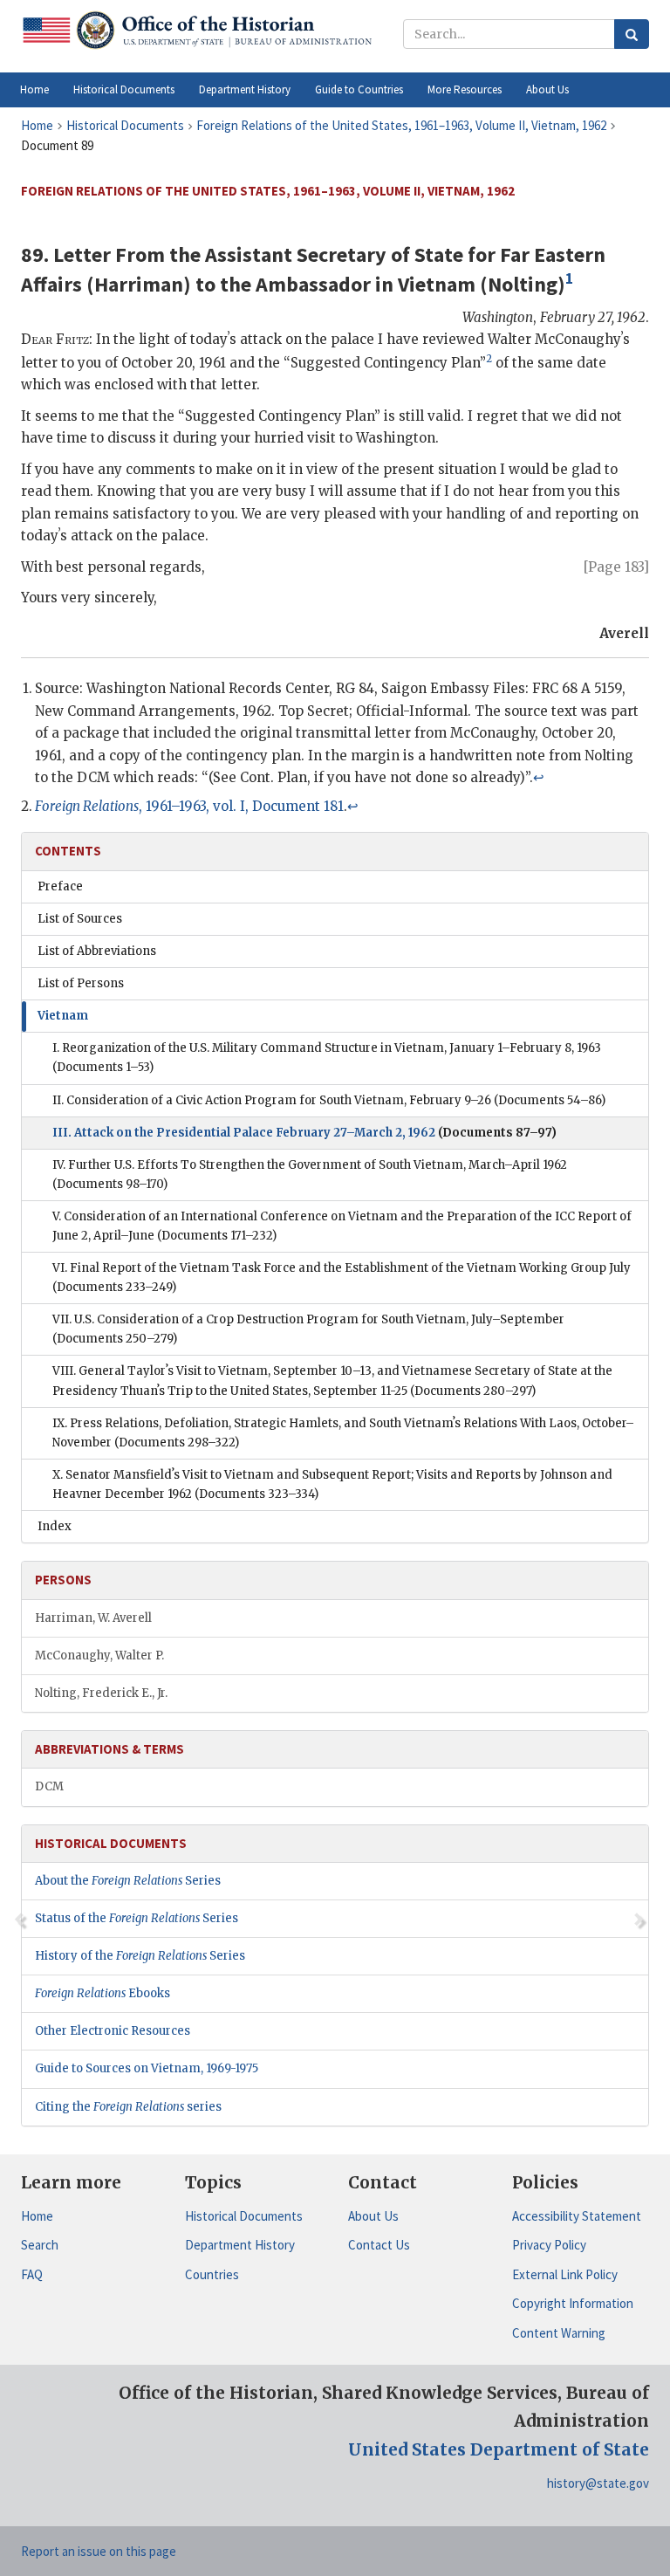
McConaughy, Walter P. (99, 1656)
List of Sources (80, 919)
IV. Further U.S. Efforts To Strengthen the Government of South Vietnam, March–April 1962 (310, 1175)
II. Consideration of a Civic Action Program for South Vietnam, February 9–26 (329, 1100)
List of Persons (81, 983)
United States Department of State (499, 2449)
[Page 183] (616, 567)
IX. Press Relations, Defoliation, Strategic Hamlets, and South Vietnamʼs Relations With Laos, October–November (343, 1433)
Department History (240, 2245)
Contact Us (379, 2245)
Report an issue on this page (99, 2551)
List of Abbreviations (97, 951)
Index (55, 1526)
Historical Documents (244, 2216)
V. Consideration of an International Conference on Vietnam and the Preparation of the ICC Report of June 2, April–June (342, 1226)
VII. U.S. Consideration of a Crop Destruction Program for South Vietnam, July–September (308, 1329)
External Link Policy (565, 2274)
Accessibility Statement (577, 2216)
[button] (124, 90)
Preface (60, 886)
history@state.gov (598, 2483)
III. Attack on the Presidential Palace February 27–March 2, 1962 (304, 1133)
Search (40, 2245)
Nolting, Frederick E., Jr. (101, 1693)
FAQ (32, 2274)
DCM (49, 1786)
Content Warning (559, 2333)
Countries (212, 2274)
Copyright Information (573, 2303)
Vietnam (63, 1016)
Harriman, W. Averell (93, 1618)
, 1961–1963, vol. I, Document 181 (189, 806)
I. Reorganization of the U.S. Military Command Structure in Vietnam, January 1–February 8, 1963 (327, 1058)
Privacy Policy (549, 2245)
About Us (373, 2216)
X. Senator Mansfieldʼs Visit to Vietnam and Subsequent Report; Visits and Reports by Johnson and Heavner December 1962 (332, 1484)
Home (37, 2216)
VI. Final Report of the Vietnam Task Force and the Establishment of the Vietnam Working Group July (342, 1278)
